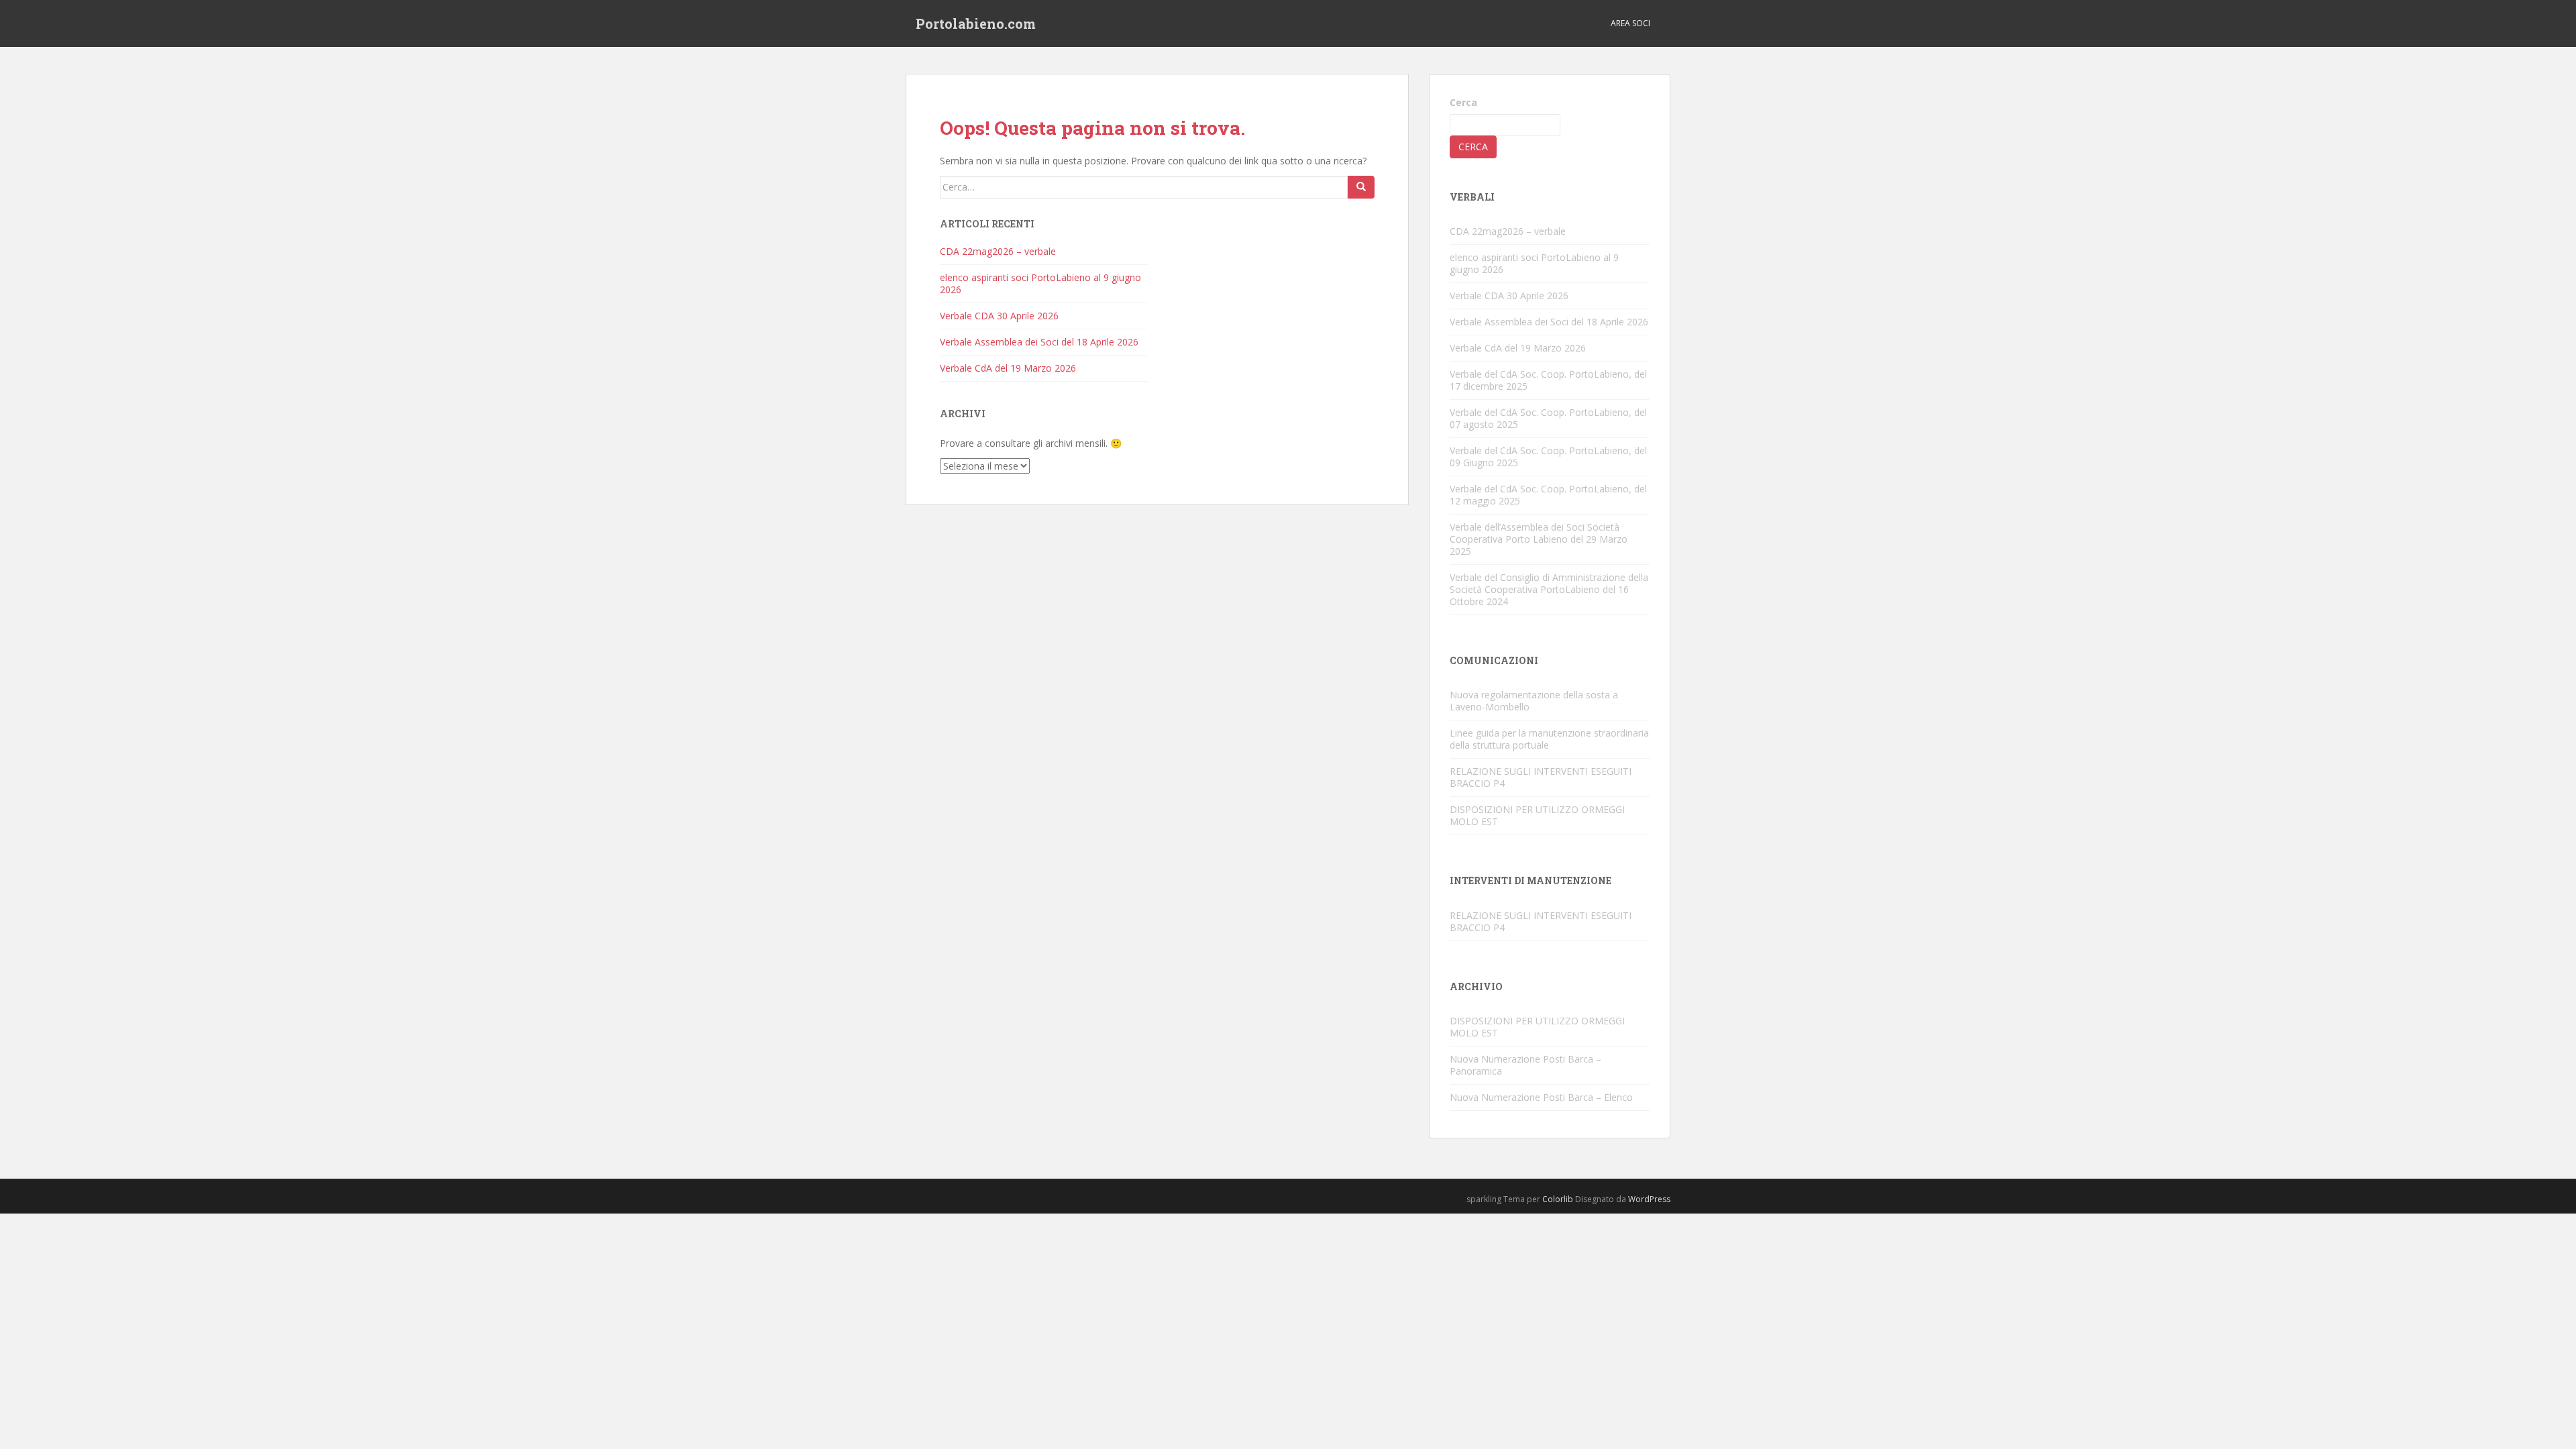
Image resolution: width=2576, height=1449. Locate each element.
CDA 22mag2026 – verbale (998, 251)
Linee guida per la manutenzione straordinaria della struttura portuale (1549, 739)
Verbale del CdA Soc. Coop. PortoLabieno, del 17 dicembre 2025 (1548, 380)
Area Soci (1630, 23)
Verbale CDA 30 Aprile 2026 (999, 316)
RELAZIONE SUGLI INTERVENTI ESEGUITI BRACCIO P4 (1541, 777)
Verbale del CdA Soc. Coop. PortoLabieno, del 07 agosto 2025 (1548, 418)
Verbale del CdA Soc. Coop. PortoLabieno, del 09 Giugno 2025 (1548, 457)
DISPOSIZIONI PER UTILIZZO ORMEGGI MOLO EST (1537, 815)
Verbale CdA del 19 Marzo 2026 (1008, 368)
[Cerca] (1361, 187)
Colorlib (1558, 1199)
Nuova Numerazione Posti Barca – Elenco (1541, 1097)
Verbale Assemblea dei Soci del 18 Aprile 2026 (1039, 342)
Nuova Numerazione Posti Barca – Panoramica (1525, 1065)
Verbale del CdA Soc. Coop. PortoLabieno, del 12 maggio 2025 (1548, 495)
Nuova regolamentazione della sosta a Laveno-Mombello (1534, 701)
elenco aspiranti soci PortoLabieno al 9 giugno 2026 (1040, 283)
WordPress (1649, 1199)
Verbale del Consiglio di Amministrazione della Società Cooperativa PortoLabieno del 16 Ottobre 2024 (1549, 589)
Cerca (1463, 102)
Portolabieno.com (976, 23)
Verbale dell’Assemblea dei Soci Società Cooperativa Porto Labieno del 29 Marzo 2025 (1539, 539)
